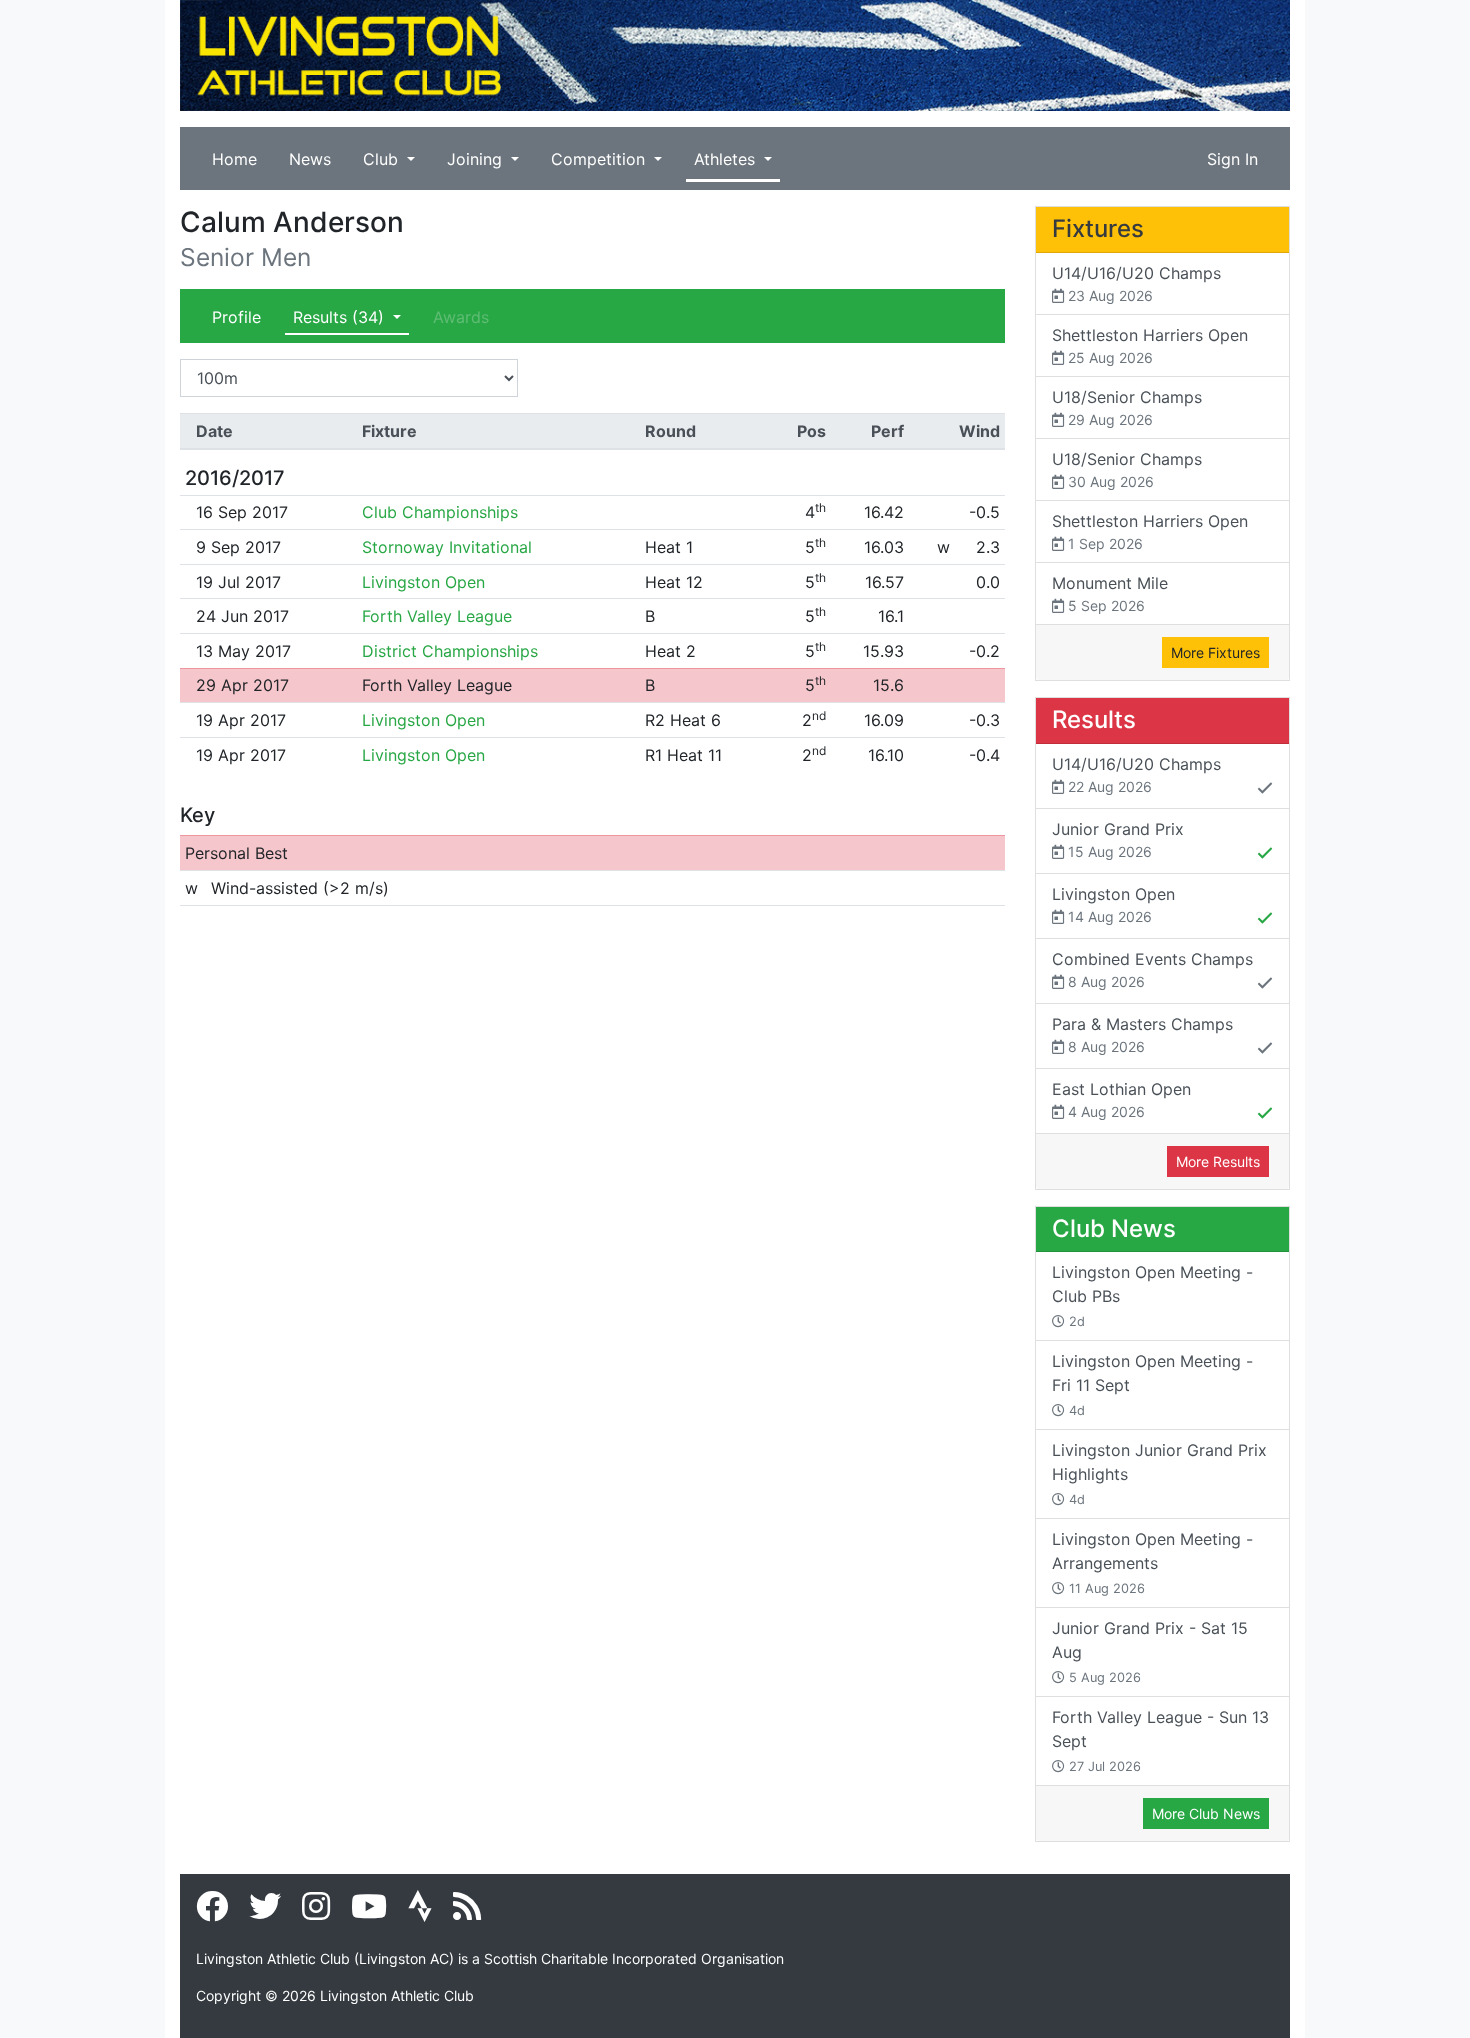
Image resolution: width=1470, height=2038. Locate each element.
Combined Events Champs (1152, 969)
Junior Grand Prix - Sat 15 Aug (1150, 1651)
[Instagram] (316, 1912)
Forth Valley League (437, 616)
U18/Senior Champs (1127, 407)
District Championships (450, 651)
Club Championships (440, 512)
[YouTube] (369, 1912)
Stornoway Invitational (447, 547)
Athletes (727, 159)
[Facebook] (212, 1912)
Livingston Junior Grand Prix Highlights (1159, 1473)
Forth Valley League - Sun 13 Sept (1160, 1740)
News (310, 159)
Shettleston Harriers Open (1150, 345)
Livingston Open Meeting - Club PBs (1152, 1295)
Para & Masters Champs (1142, 1034)
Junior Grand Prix (1118, 839)
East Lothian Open (1121, 1099)
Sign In (1232, 159)
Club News (1114, 1228)
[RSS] (467, 1912)
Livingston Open (423, 582)
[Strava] (420, 1912)
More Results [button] (1218, 1161)
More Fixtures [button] (1215, 652)
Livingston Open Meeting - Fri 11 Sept (1152, 1384)
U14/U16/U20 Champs (1136, 283)
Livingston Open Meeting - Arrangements (1152, 1562)
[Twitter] (265, 1912)
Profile (236, 317)
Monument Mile (1110, 593)
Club (383, 159)
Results (338, 317)
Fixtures (1098, 228)
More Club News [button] (1206, 1813)
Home (234, 159)
